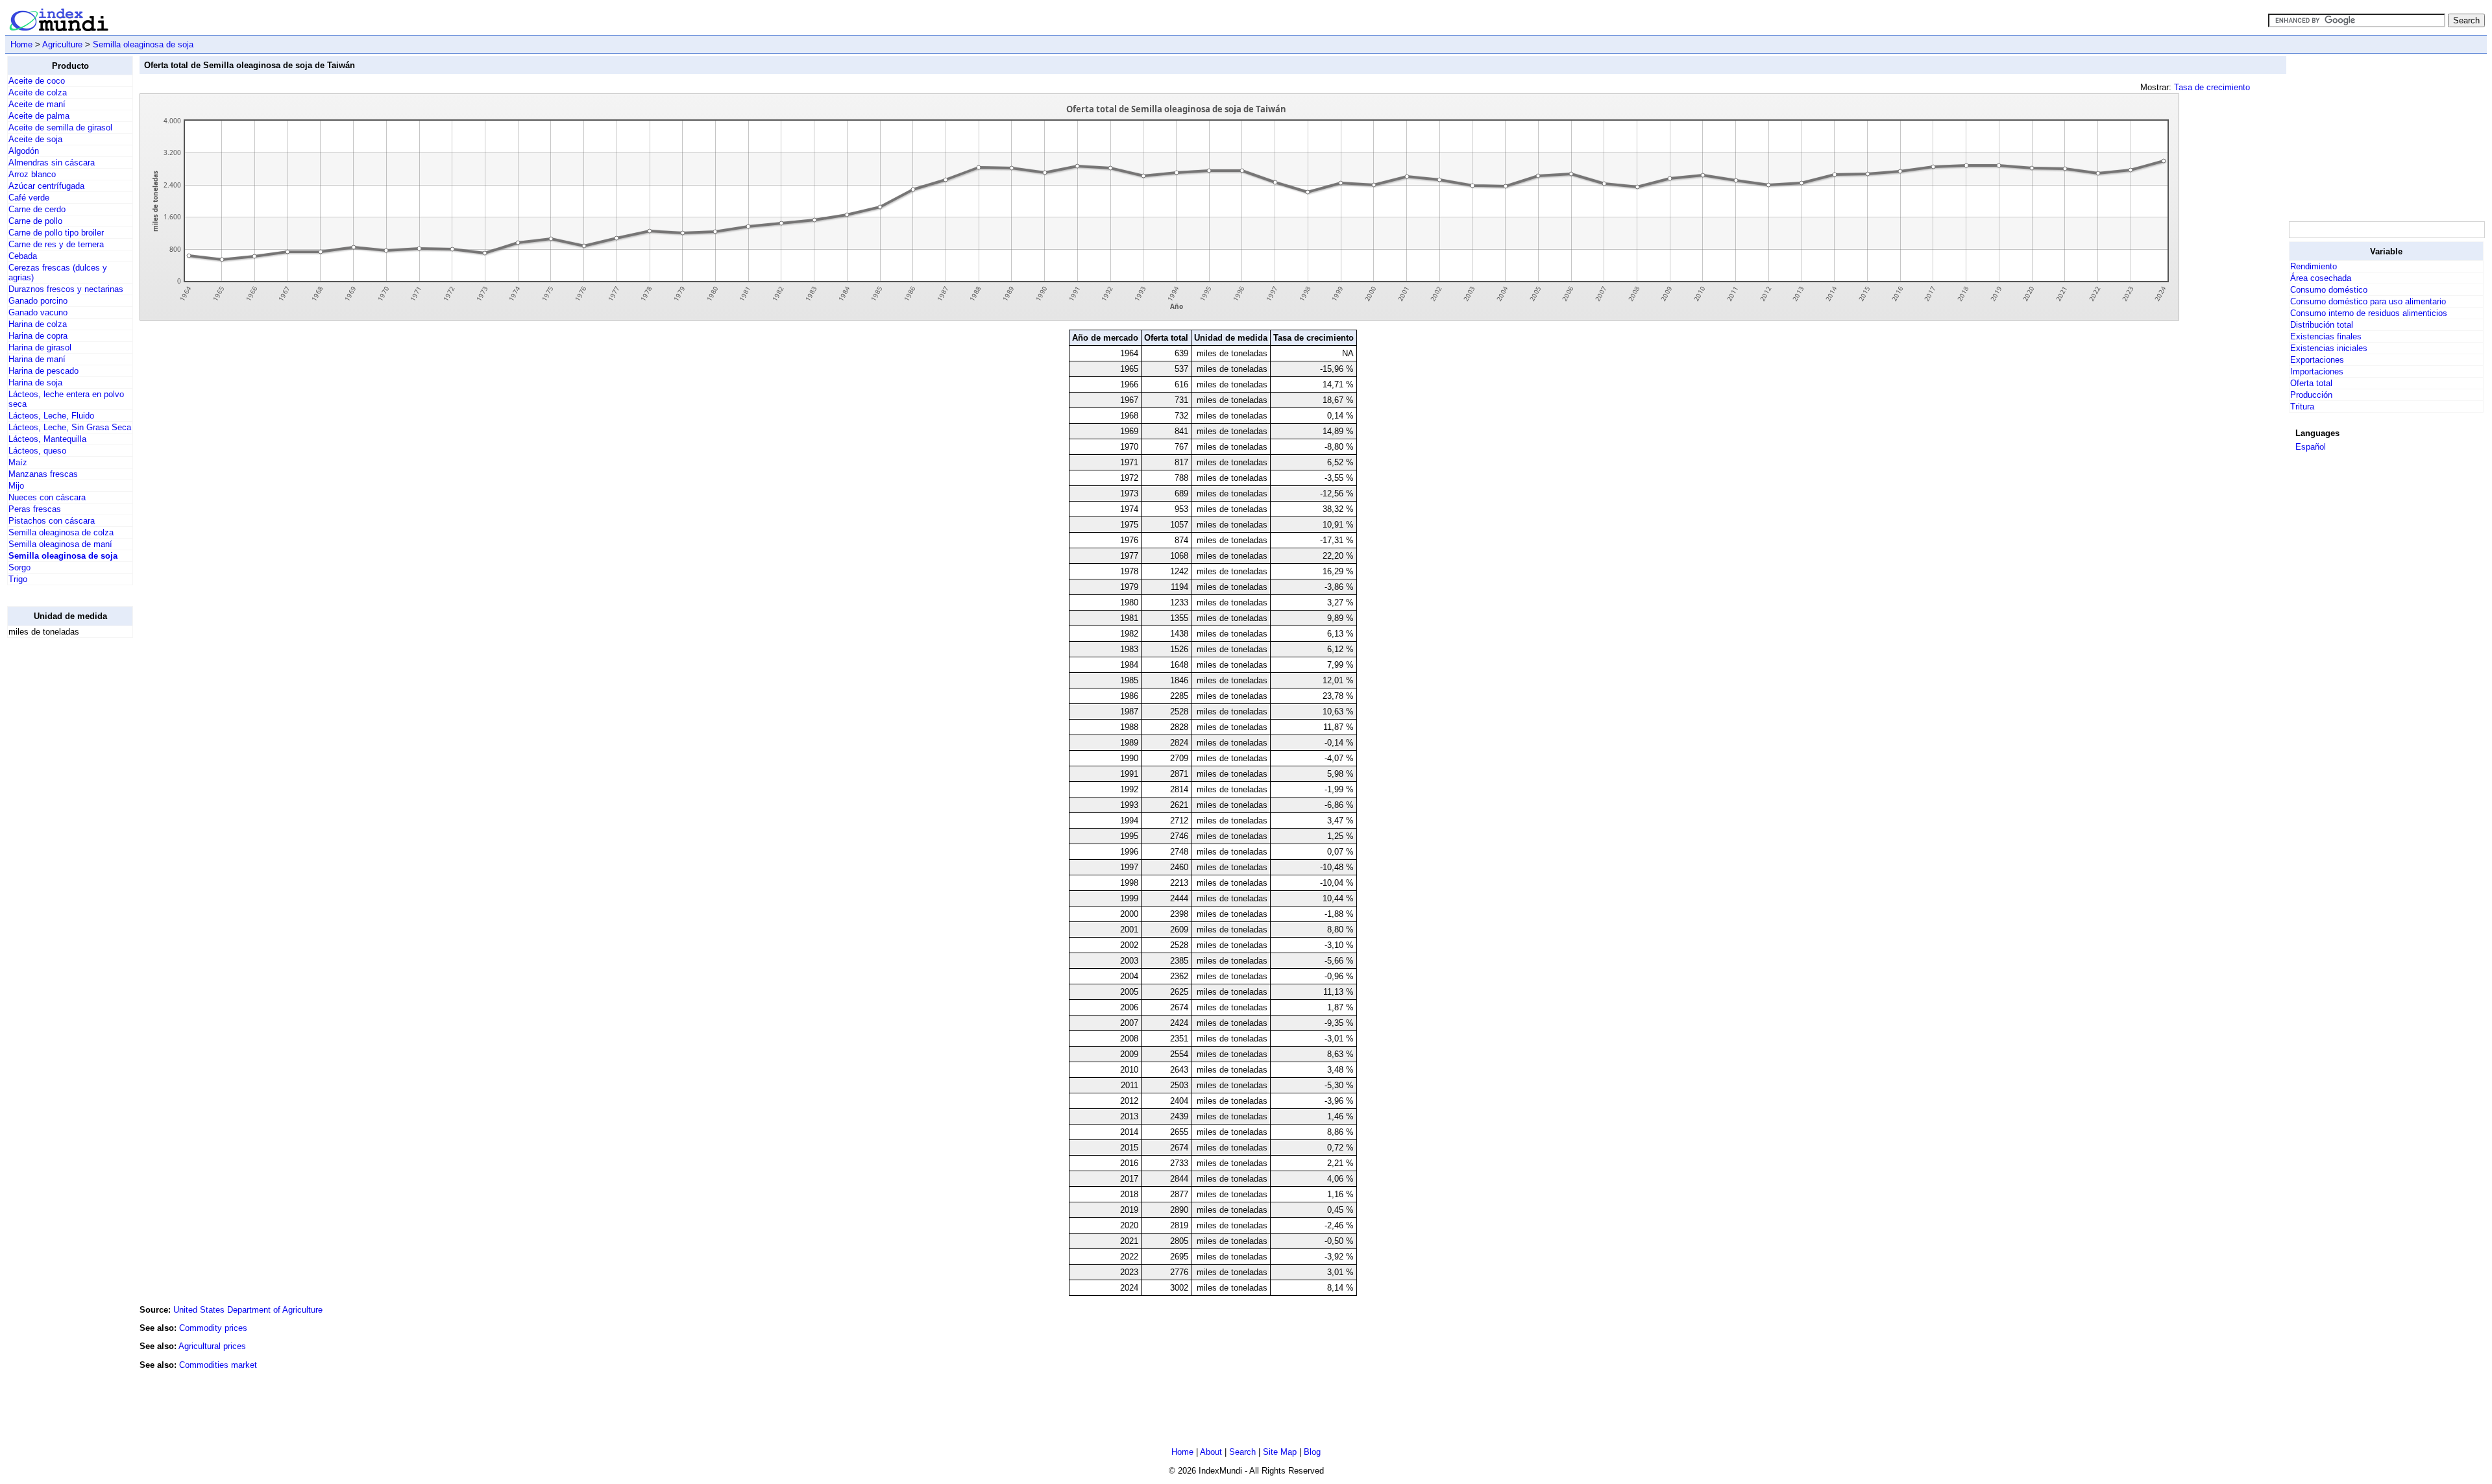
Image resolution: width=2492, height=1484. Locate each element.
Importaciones (2317, 371)
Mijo (16, 486)
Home (21, 44)
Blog (1312, 1452)
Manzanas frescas (43, 474)
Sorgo (19, 567)
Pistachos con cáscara (52, 521)
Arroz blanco (32, 174)
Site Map (1280, 1452)
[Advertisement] (59, 843)
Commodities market (218, 1365)
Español (2311, 447)
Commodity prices (213, 1328)
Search (1242, 1452)
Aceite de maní (37, 104)
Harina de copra (38, 336)
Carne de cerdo (37, 209)
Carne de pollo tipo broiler (56, 233)
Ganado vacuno (38, 312)
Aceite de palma (39, 116)
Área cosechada (2321, 278)
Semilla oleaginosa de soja (143, 44)
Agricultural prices (212, 1346)
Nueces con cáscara (47, 497)
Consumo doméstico (2329, 290)
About (1211, 1452)
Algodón (24, 151)
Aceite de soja (35, 139)
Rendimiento (2314, 266)
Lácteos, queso (37, 451)
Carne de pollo (35, 221)
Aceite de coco (37, 81)
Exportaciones (2317, 360)
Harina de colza (38, 324)
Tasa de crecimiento (2212, 87)
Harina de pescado (43, 371)
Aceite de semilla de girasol (60, 128)
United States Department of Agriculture (248, 1310)
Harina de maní (37, 359)
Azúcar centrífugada (46, 186)
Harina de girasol (40, 347)
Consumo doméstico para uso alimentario (2368, 301)
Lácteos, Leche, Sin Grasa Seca (70, 427)
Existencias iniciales (2329, 348)
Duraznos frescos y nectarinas (66, 289)
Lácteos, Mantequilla (47, 439)
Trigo (18, 579)
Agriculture (62, 44)
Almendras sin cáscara (52, 163)
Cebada (23, 256)
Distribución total (2322, 325)
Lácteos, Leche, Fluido (51, 416)
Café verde (29, 198)
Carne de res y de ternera (56, 244)
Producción (2311, 395)
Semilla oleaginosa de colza (61, 532)
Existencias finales (2326, 336)
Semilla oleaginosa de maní (60, 544)
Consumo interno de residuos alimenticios (2369, 313)
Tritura (2302, 407)
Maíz (18, 462)
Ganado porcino (38, 301)
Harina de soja (35, 383)
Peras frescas (35, 509)
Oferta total (2311, 383)
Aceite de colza (38, 92)
